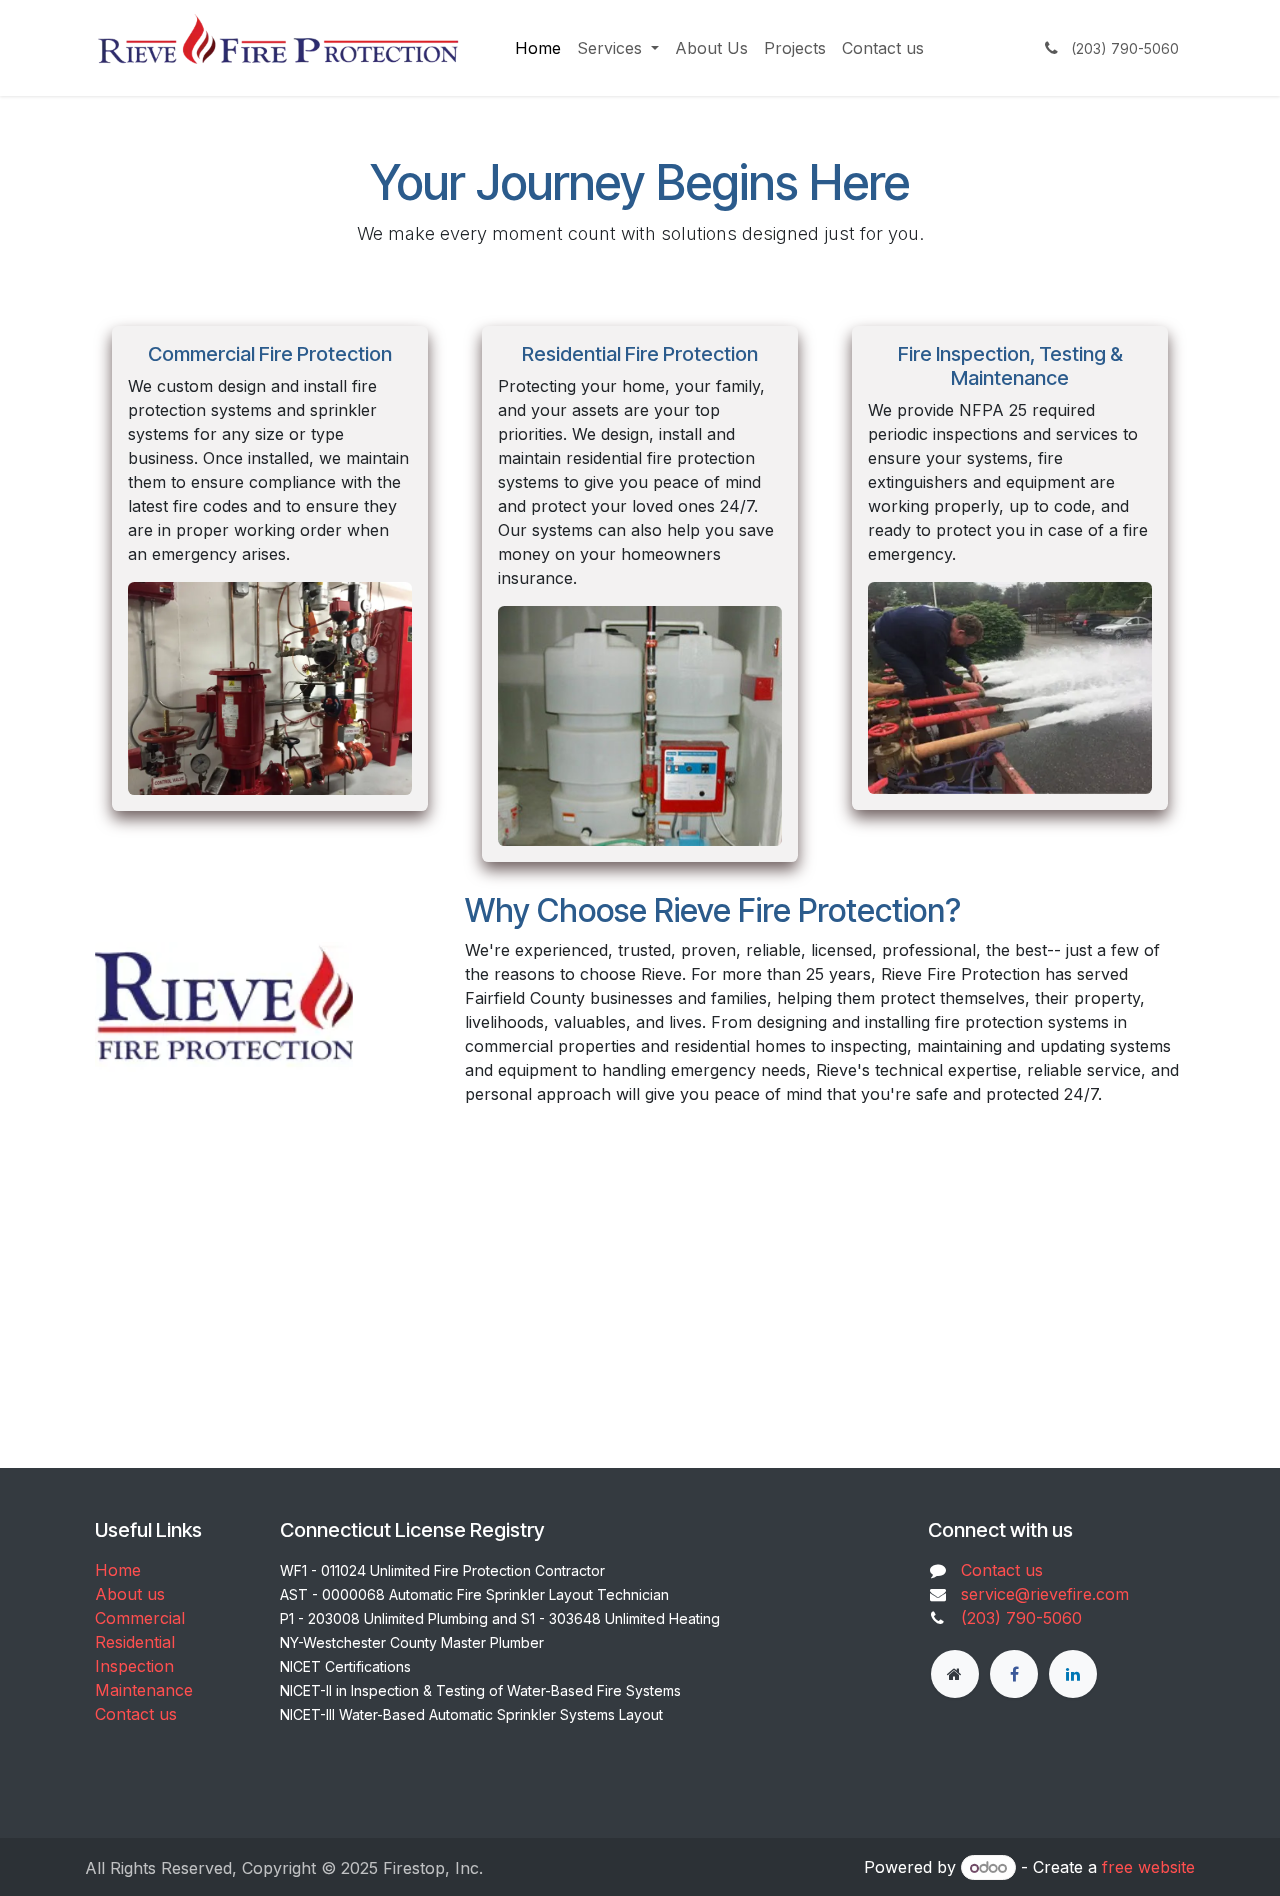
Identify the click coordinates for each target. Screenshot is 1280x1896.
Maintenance (144, 1690)
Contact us (136, 1714)
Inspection (134, 1666)
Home (118, 1570)
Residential (135, 1642)
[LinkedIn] (1073, 1674)
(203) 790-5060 (1021, 1618)
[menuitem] (538, 48)
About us (130, 1594)
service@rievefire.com (1045, 1594)
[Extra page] (955, 1674)
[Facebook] (1014, 1674)
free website (1148, 1867)
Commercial (140, 1618)
